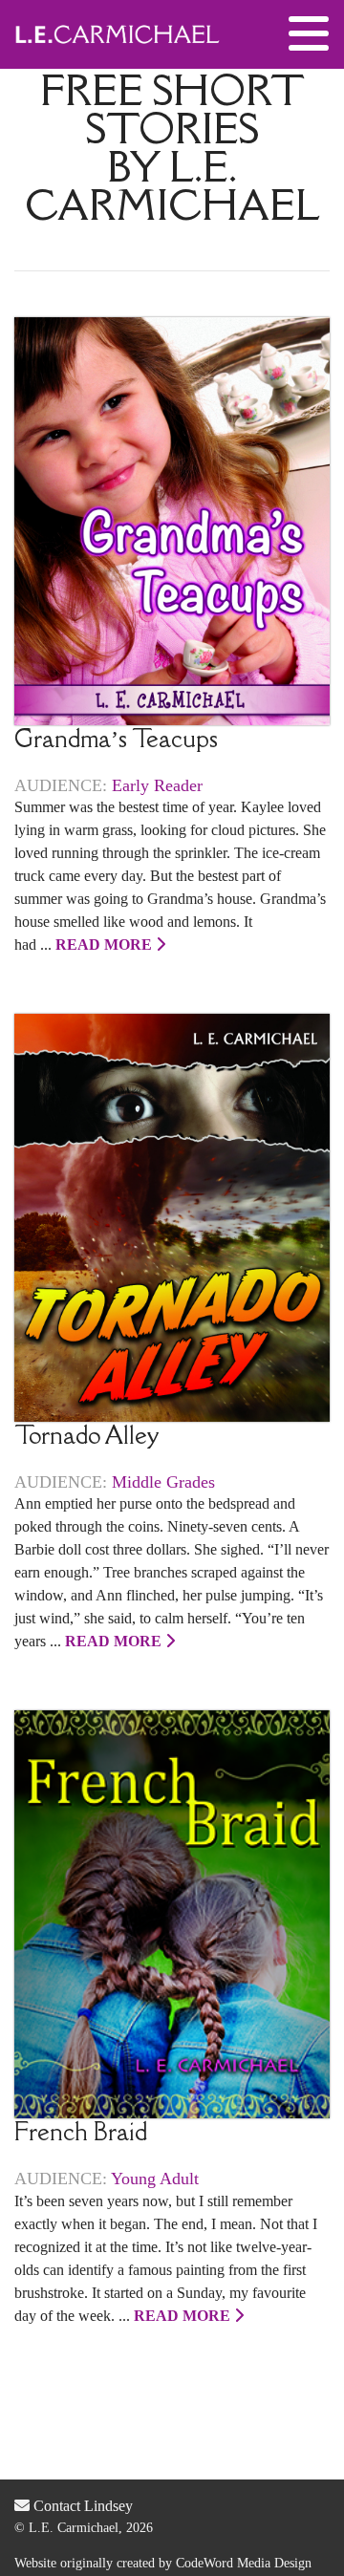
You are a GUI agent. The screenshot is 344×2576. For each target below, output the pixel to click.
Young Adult (155, 2179)
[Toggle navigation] (309, 34)
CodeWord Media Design (244, 2563)
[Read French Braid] (172, 1913)
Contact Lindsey (81, 2506)
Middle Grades (163, 1482)
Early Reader (157, 785)
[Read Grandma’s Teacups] (172, 519)
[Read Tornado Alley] (172, 1216)
